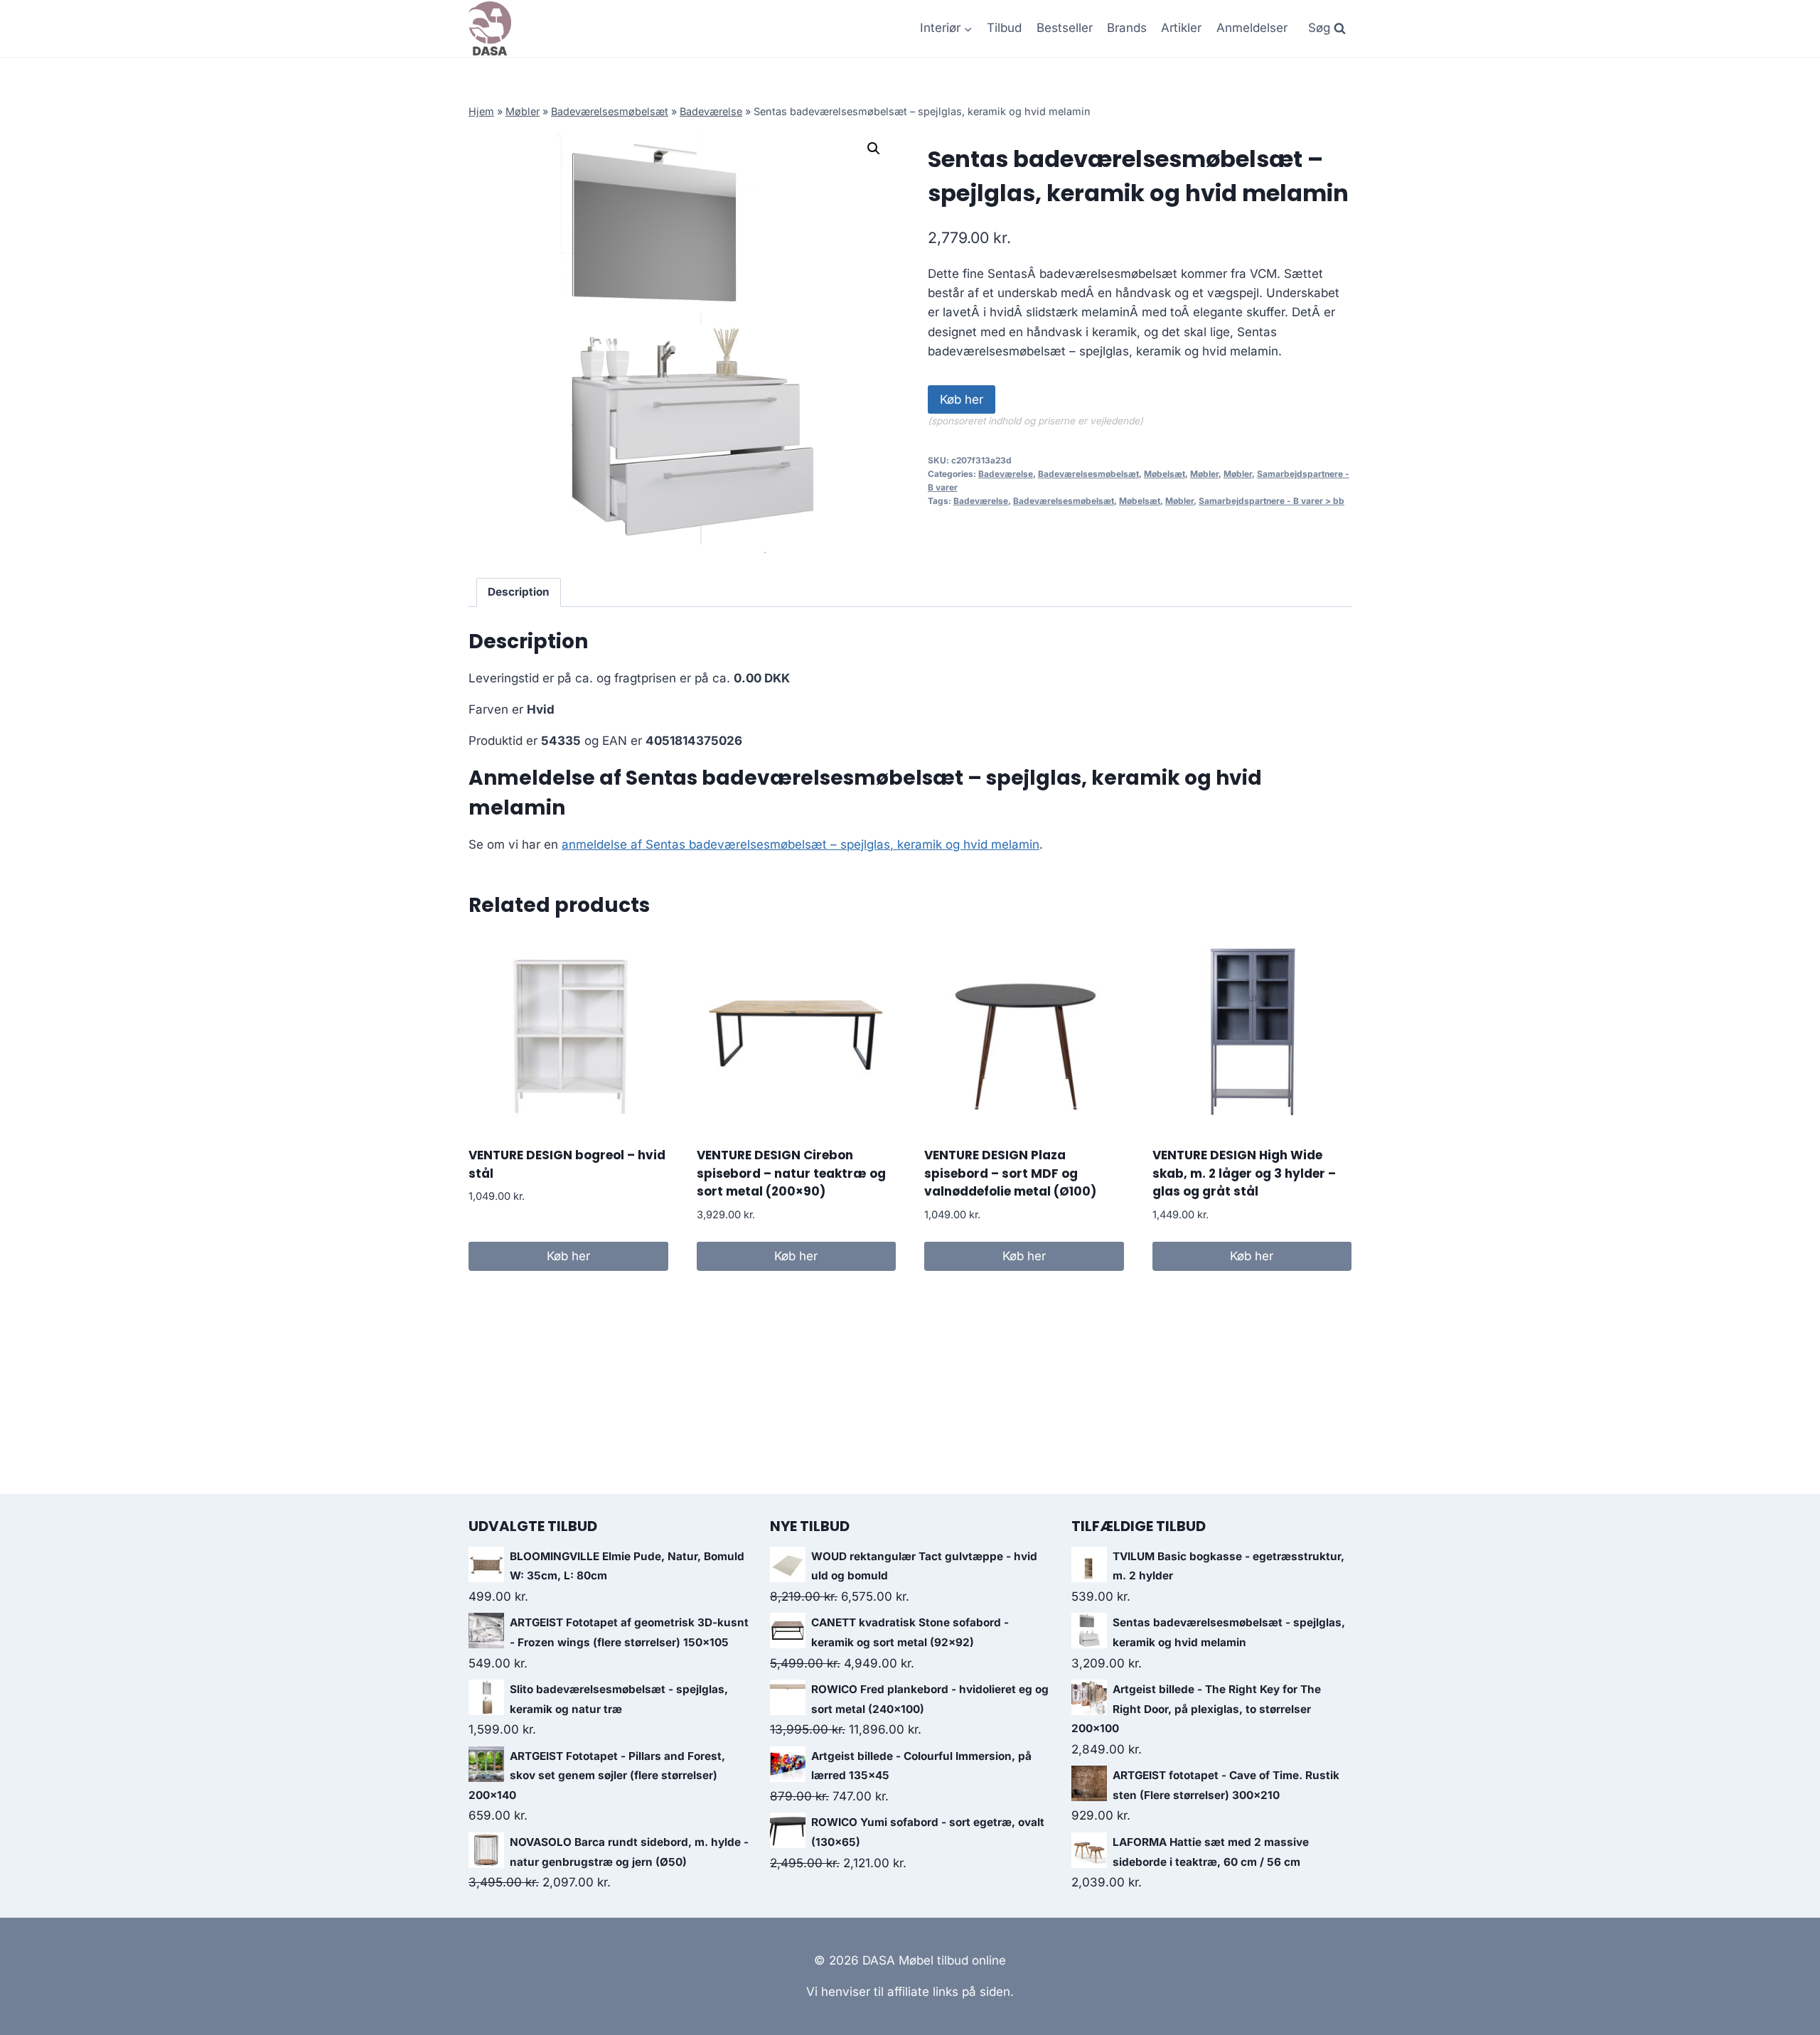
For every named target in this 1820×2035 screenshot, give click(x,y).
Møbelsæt (1165, 474)
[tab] (519, 593)
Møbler (523, 111)
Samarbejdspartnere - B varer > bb (1272, 501)
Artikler (1181, 28)
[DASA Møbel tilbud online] (490, 28)
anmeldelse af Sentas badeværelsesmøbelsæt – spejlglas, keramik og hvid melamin (801, 844)
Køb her (962, 399)
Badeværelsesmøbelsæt (610, 111)
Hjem (481, 111)
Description (519, 592)
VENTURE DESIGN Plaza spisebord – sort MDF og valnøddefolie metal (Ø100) (1010, 1173)
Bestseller (1065, 28)
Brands (1127, 28)
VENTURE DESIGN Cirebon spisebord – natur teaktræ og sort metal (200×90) (791, 1173)
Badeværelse (711, 111)
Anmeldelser (1252, 28)
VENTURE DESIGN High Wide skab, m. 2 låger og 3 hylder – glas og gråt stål (1244, 1173)
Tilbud (1004, 28)
